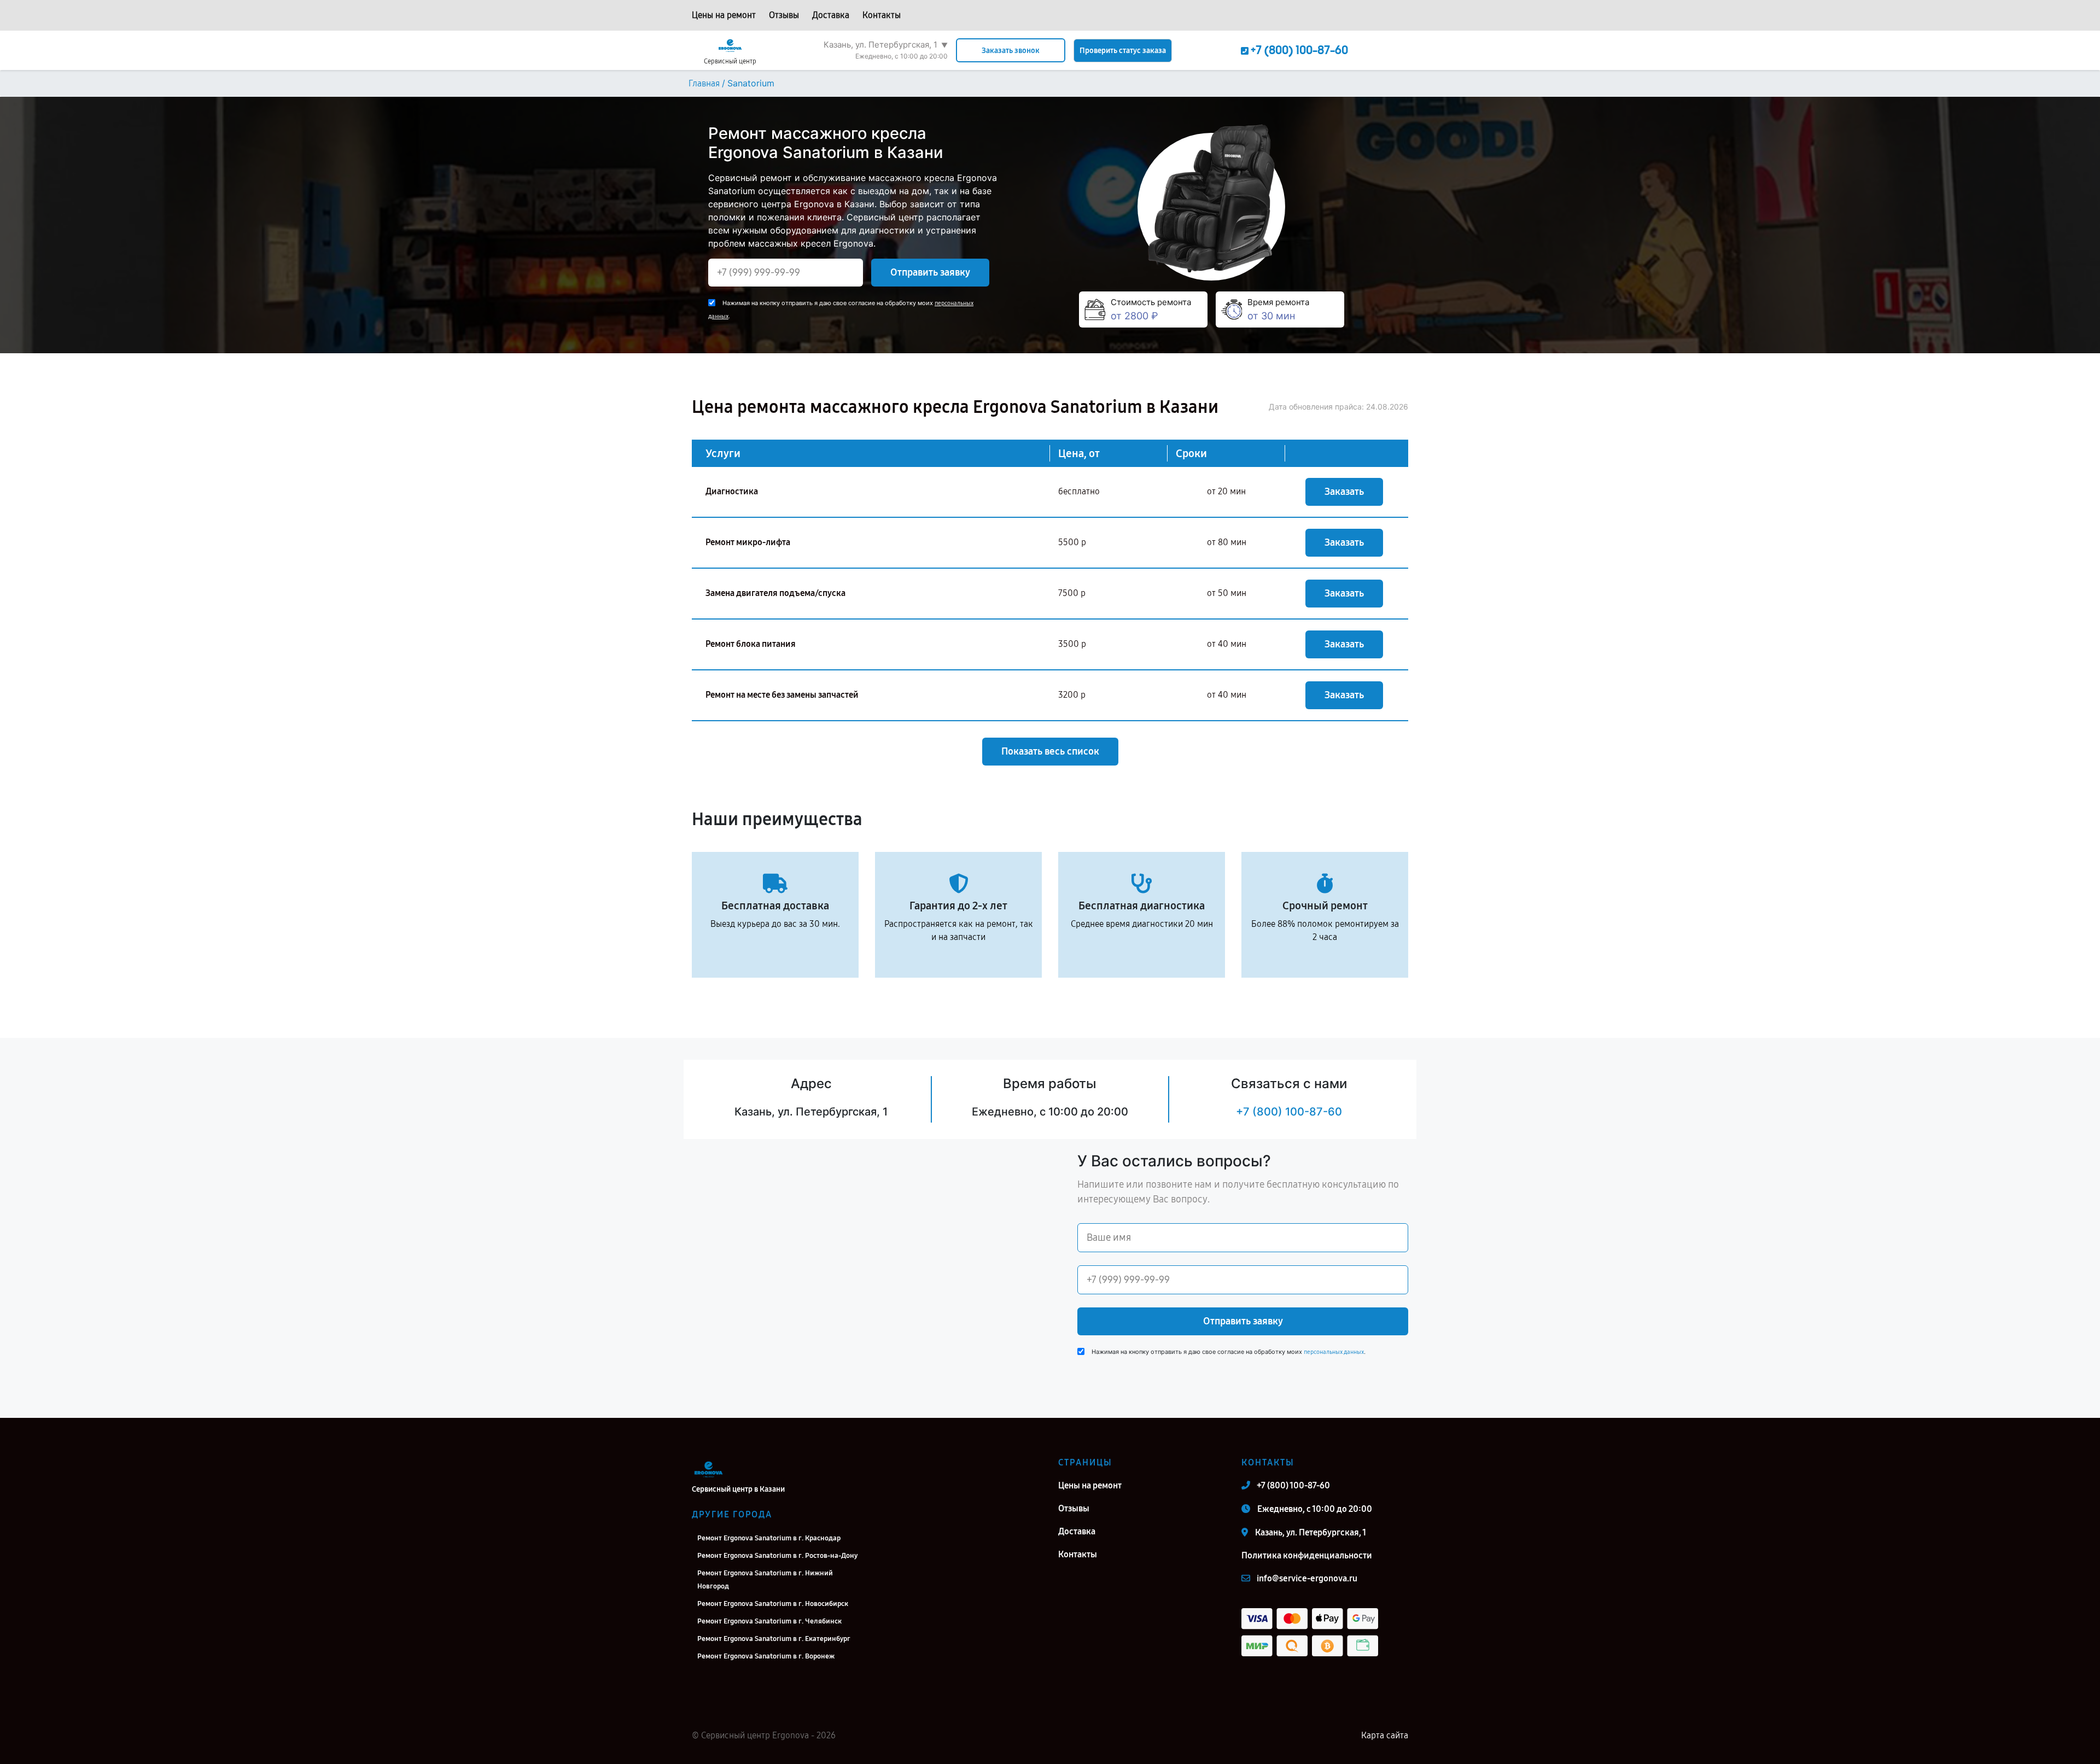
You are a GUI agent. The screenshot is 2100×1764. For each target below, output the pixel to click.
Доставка (831, 15)
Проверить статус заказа (1123, 51)
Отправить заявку (930, 272)
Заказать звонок (1011, 51)
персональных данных (1334, 1352)
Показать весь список (1050, 751)
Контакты (882, 15)
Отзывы (784, 15)
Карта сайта (1385, 1735)
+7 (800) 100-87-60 (1289, 1112)
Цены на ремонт (724, 15)
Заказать (1344, 492)
